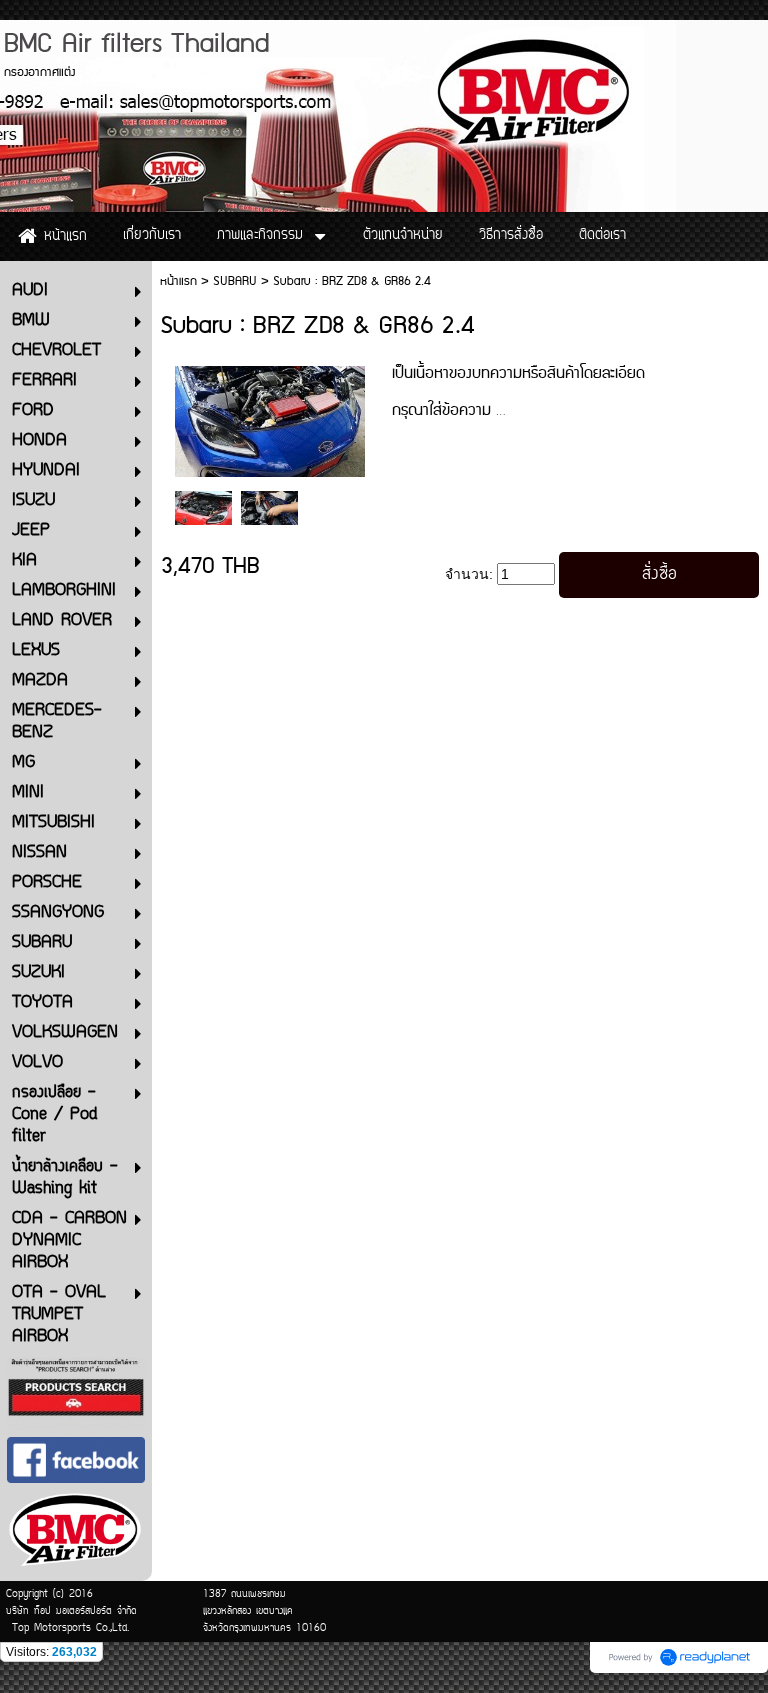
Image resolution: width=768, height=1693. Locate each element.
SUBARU (235, 281)
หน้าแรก (178, 281)
